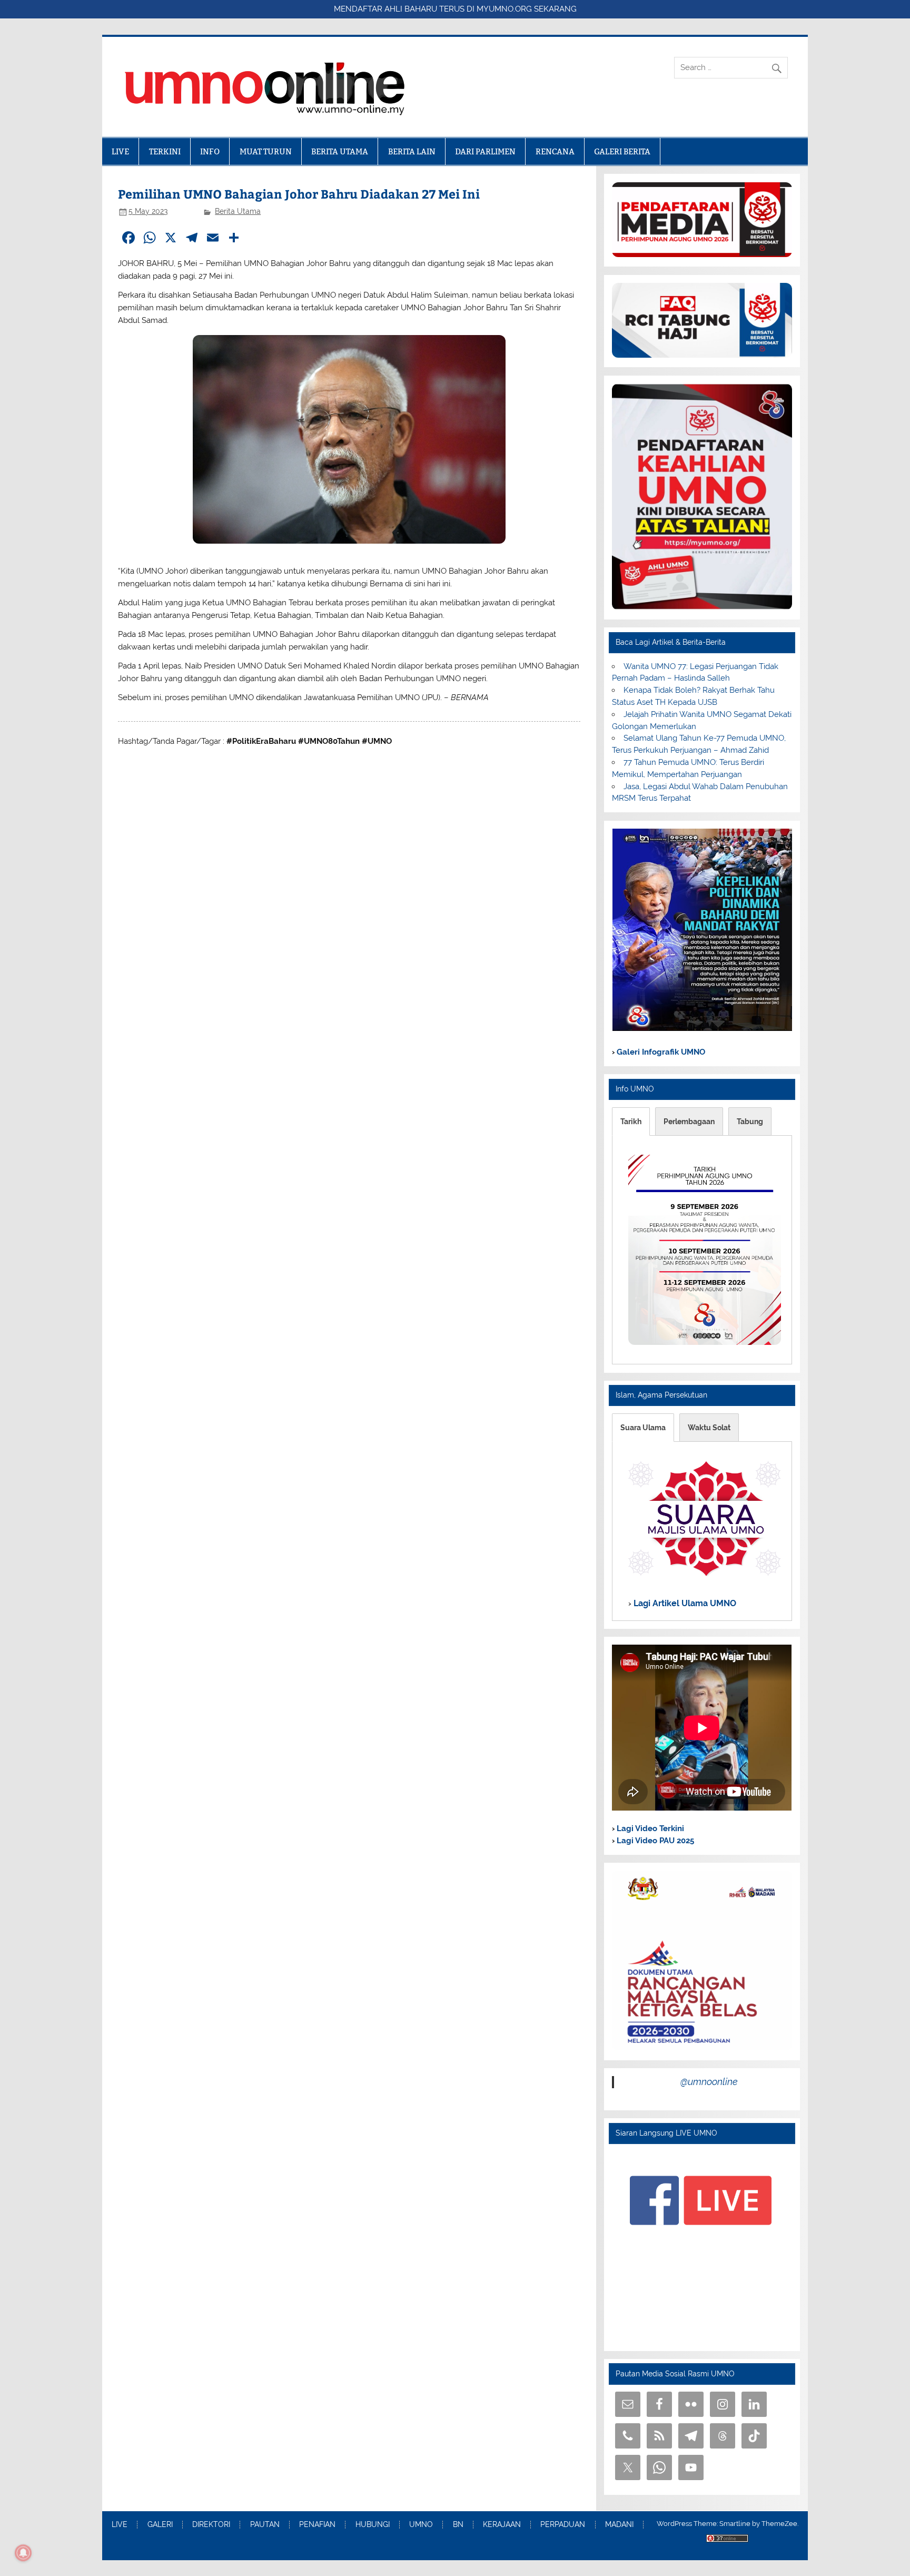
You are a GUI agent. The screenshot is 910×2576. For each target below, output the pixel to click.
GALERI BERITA (622, 151)
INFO (210, 151)
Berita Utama (238, 211)
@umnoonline (709, 2082)
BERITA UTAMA (340, 151)
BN (458, 2525)
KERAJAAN (502, 2525)
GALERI (160, 2525)
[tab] (631, 1122)
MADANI (619, 2525)
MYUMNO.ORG (504, 9)
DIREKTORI (211, 2525)
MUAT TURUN (266, 151)
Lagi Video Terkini (649, 1828)
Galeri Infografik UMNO (660, 1052)
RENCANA (555, 151)
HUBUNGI (373, 2525)
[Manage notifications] (23, 2553)
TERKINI (165, 151)
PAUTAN (265, 2525)
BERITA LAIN (412, 151)
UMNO (421, 2525)
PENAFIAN (317, 2525)
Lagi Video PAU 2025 (654, 1841)
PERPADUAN (563, 2525)
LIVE (120, 151)
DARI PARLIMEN (485, 151)
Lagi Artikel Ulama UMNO (684, 1603)
